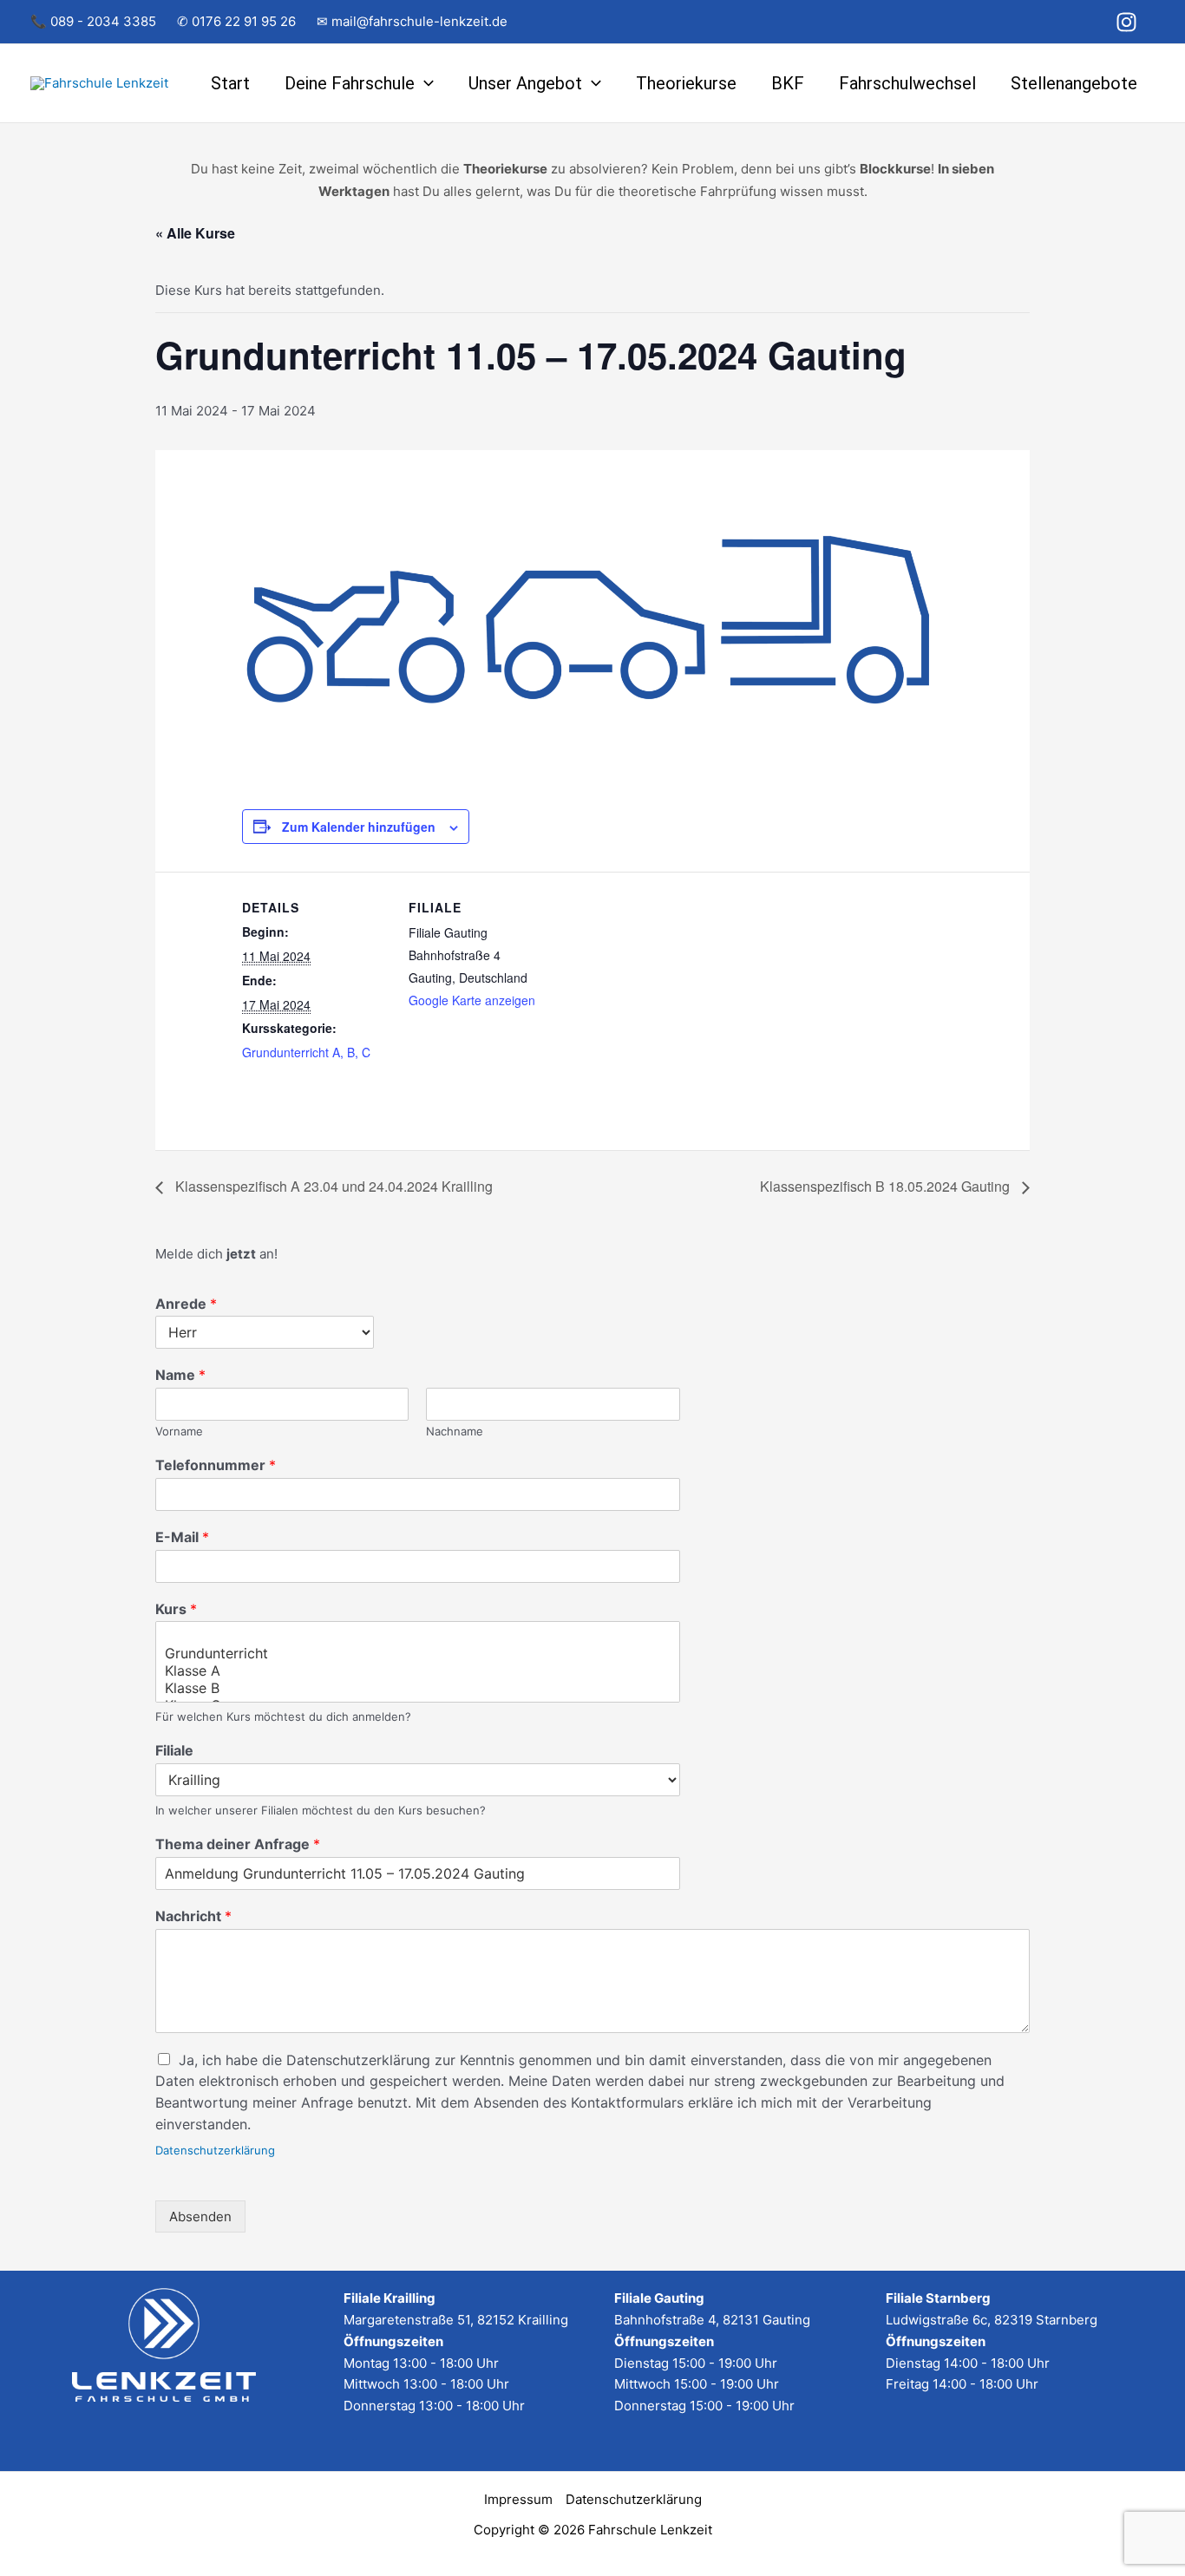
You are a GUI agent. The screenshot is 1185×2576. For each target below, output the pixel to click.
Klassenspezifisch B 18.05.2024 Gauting (887, 1186)
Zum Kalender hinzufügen (359, 827)
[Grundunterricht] (418, 1653)
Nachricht (193, 1916)
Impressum (518, 2499)
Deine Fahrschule (350, 83)
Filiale (174, 1750)
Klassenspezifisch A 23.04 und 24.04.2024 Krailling (332, 1186)
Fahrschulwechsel (907, 83)
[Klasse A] (418, 1670)
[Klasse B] (418, 1688)
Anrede (186, 1304)
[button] (424, 83)
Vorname (179, 1431)
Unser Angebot (525, 83)
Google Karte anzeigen (472, 1000)
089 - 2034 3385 (103, 21)
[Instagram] (1126, 22)
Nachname (455, 1431)
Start (230, 83)
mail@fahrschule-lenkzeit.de (419, 21)
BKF (788, 83)
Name (180, 1375)
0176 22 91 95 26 (244, 21)
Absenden (200, 2216)
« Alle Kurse (195, 233)
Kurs (176, 1609)
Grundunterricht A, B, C (306, 1052)
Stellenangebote (1074, 83)
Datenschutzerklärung (215, 2150)
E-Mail (182, 1537)
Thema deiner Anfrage (238, 1844)
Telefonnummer (216, 1465)
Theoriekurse (686, 83)
